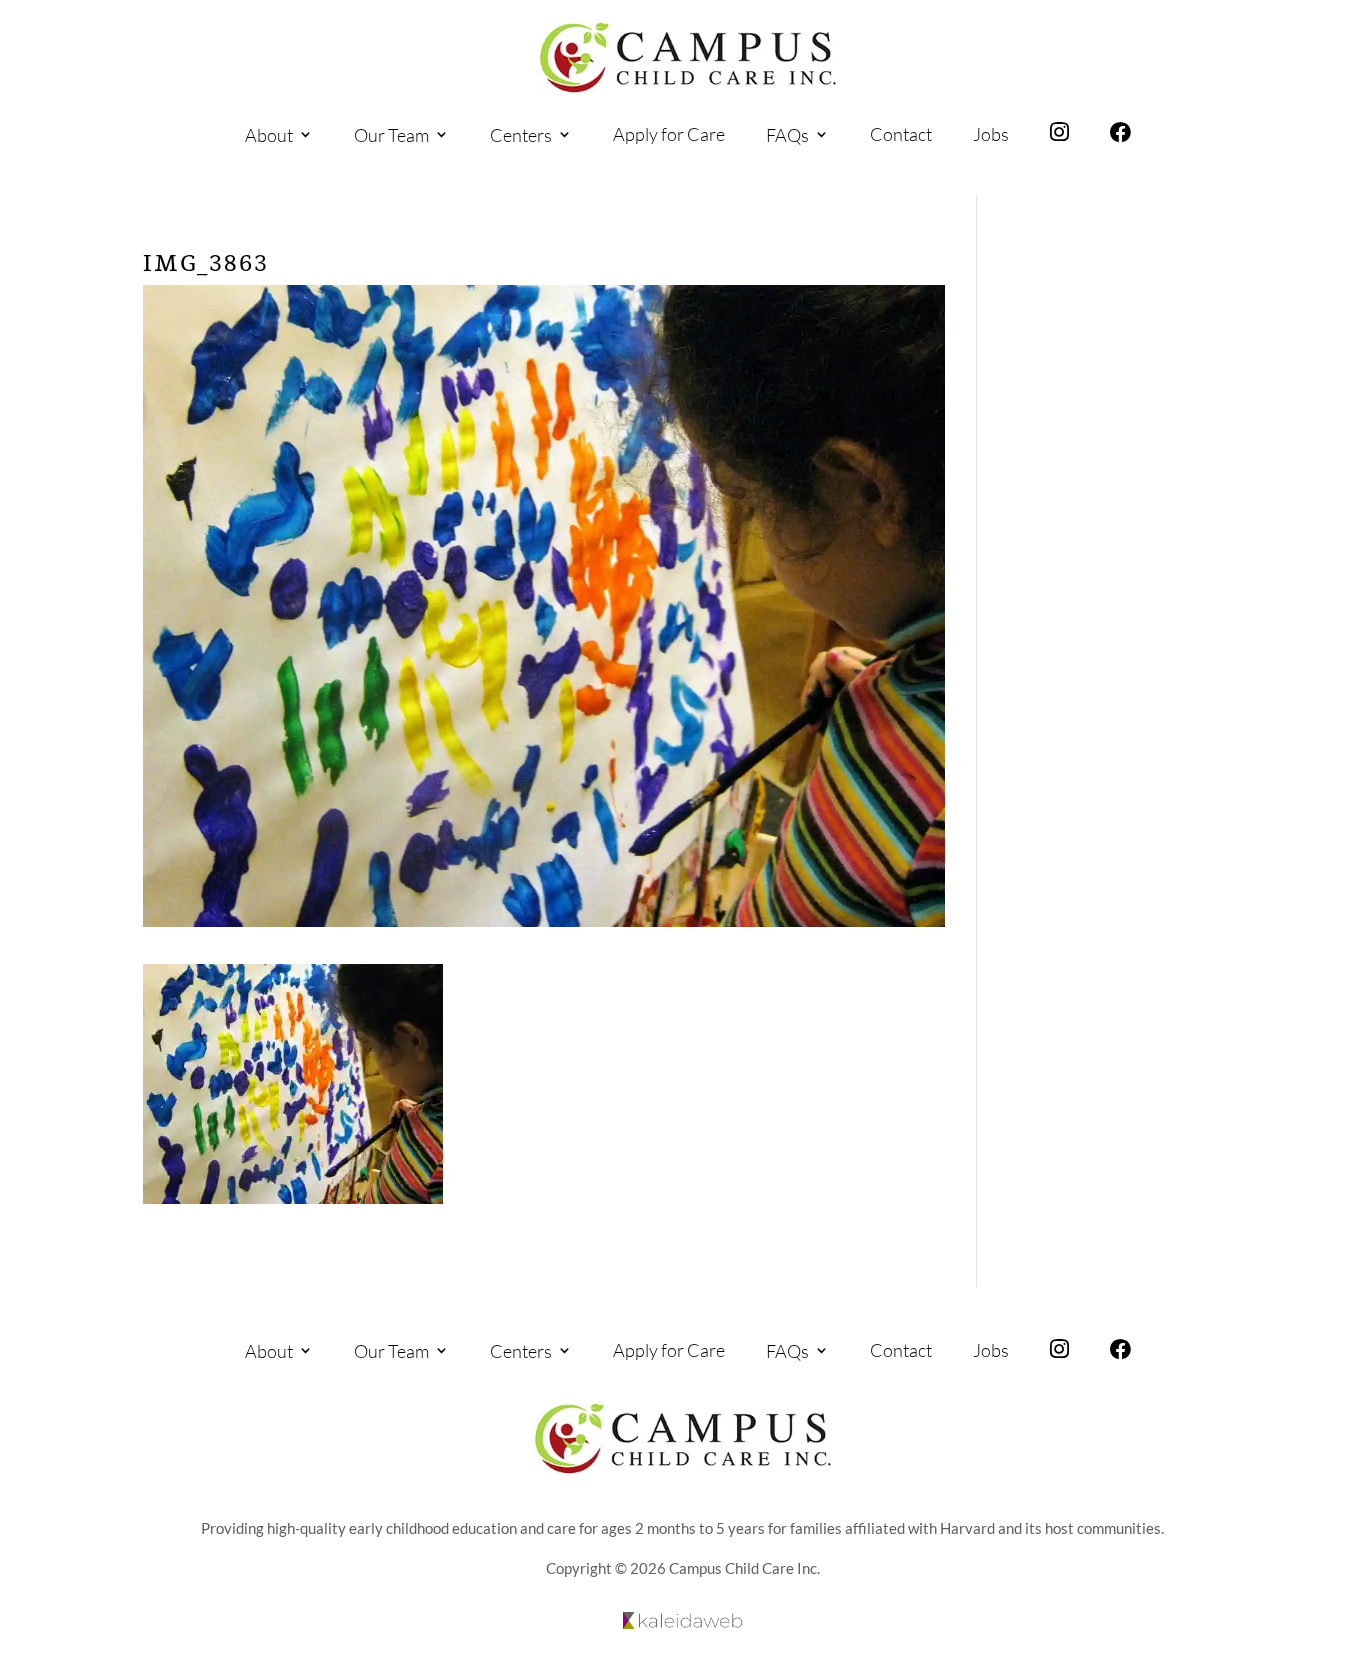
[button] (1346, 1549)
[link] (688, 57)
